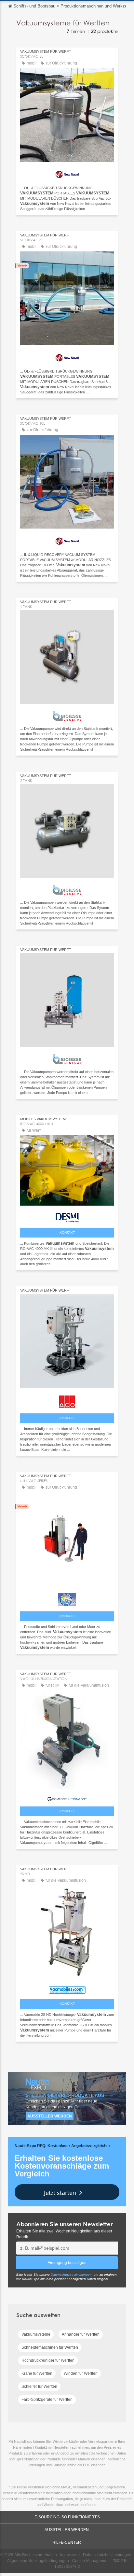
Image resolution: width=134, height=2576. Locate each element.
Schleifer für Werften (39, 2386)
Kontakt (67, 1232)
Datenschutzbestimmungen (71, 2275)
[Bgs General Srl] (67, 714)
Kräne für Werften (37, 2373)
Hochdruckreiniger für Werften (48, 2360)
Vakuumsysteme (36, 2334)
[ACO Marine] (67, 1400)
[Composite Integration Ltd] (67, 1797)
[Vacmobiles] (67, 1988)
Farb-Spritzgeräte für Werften (47, 2399)
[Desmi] (67, 1216)
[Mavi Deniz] (67, 1598)
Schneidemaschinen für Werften (50, 2347)
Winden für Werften (81, 2373)
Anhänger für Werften (81, 2334)
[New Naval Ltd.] (67, 173)
